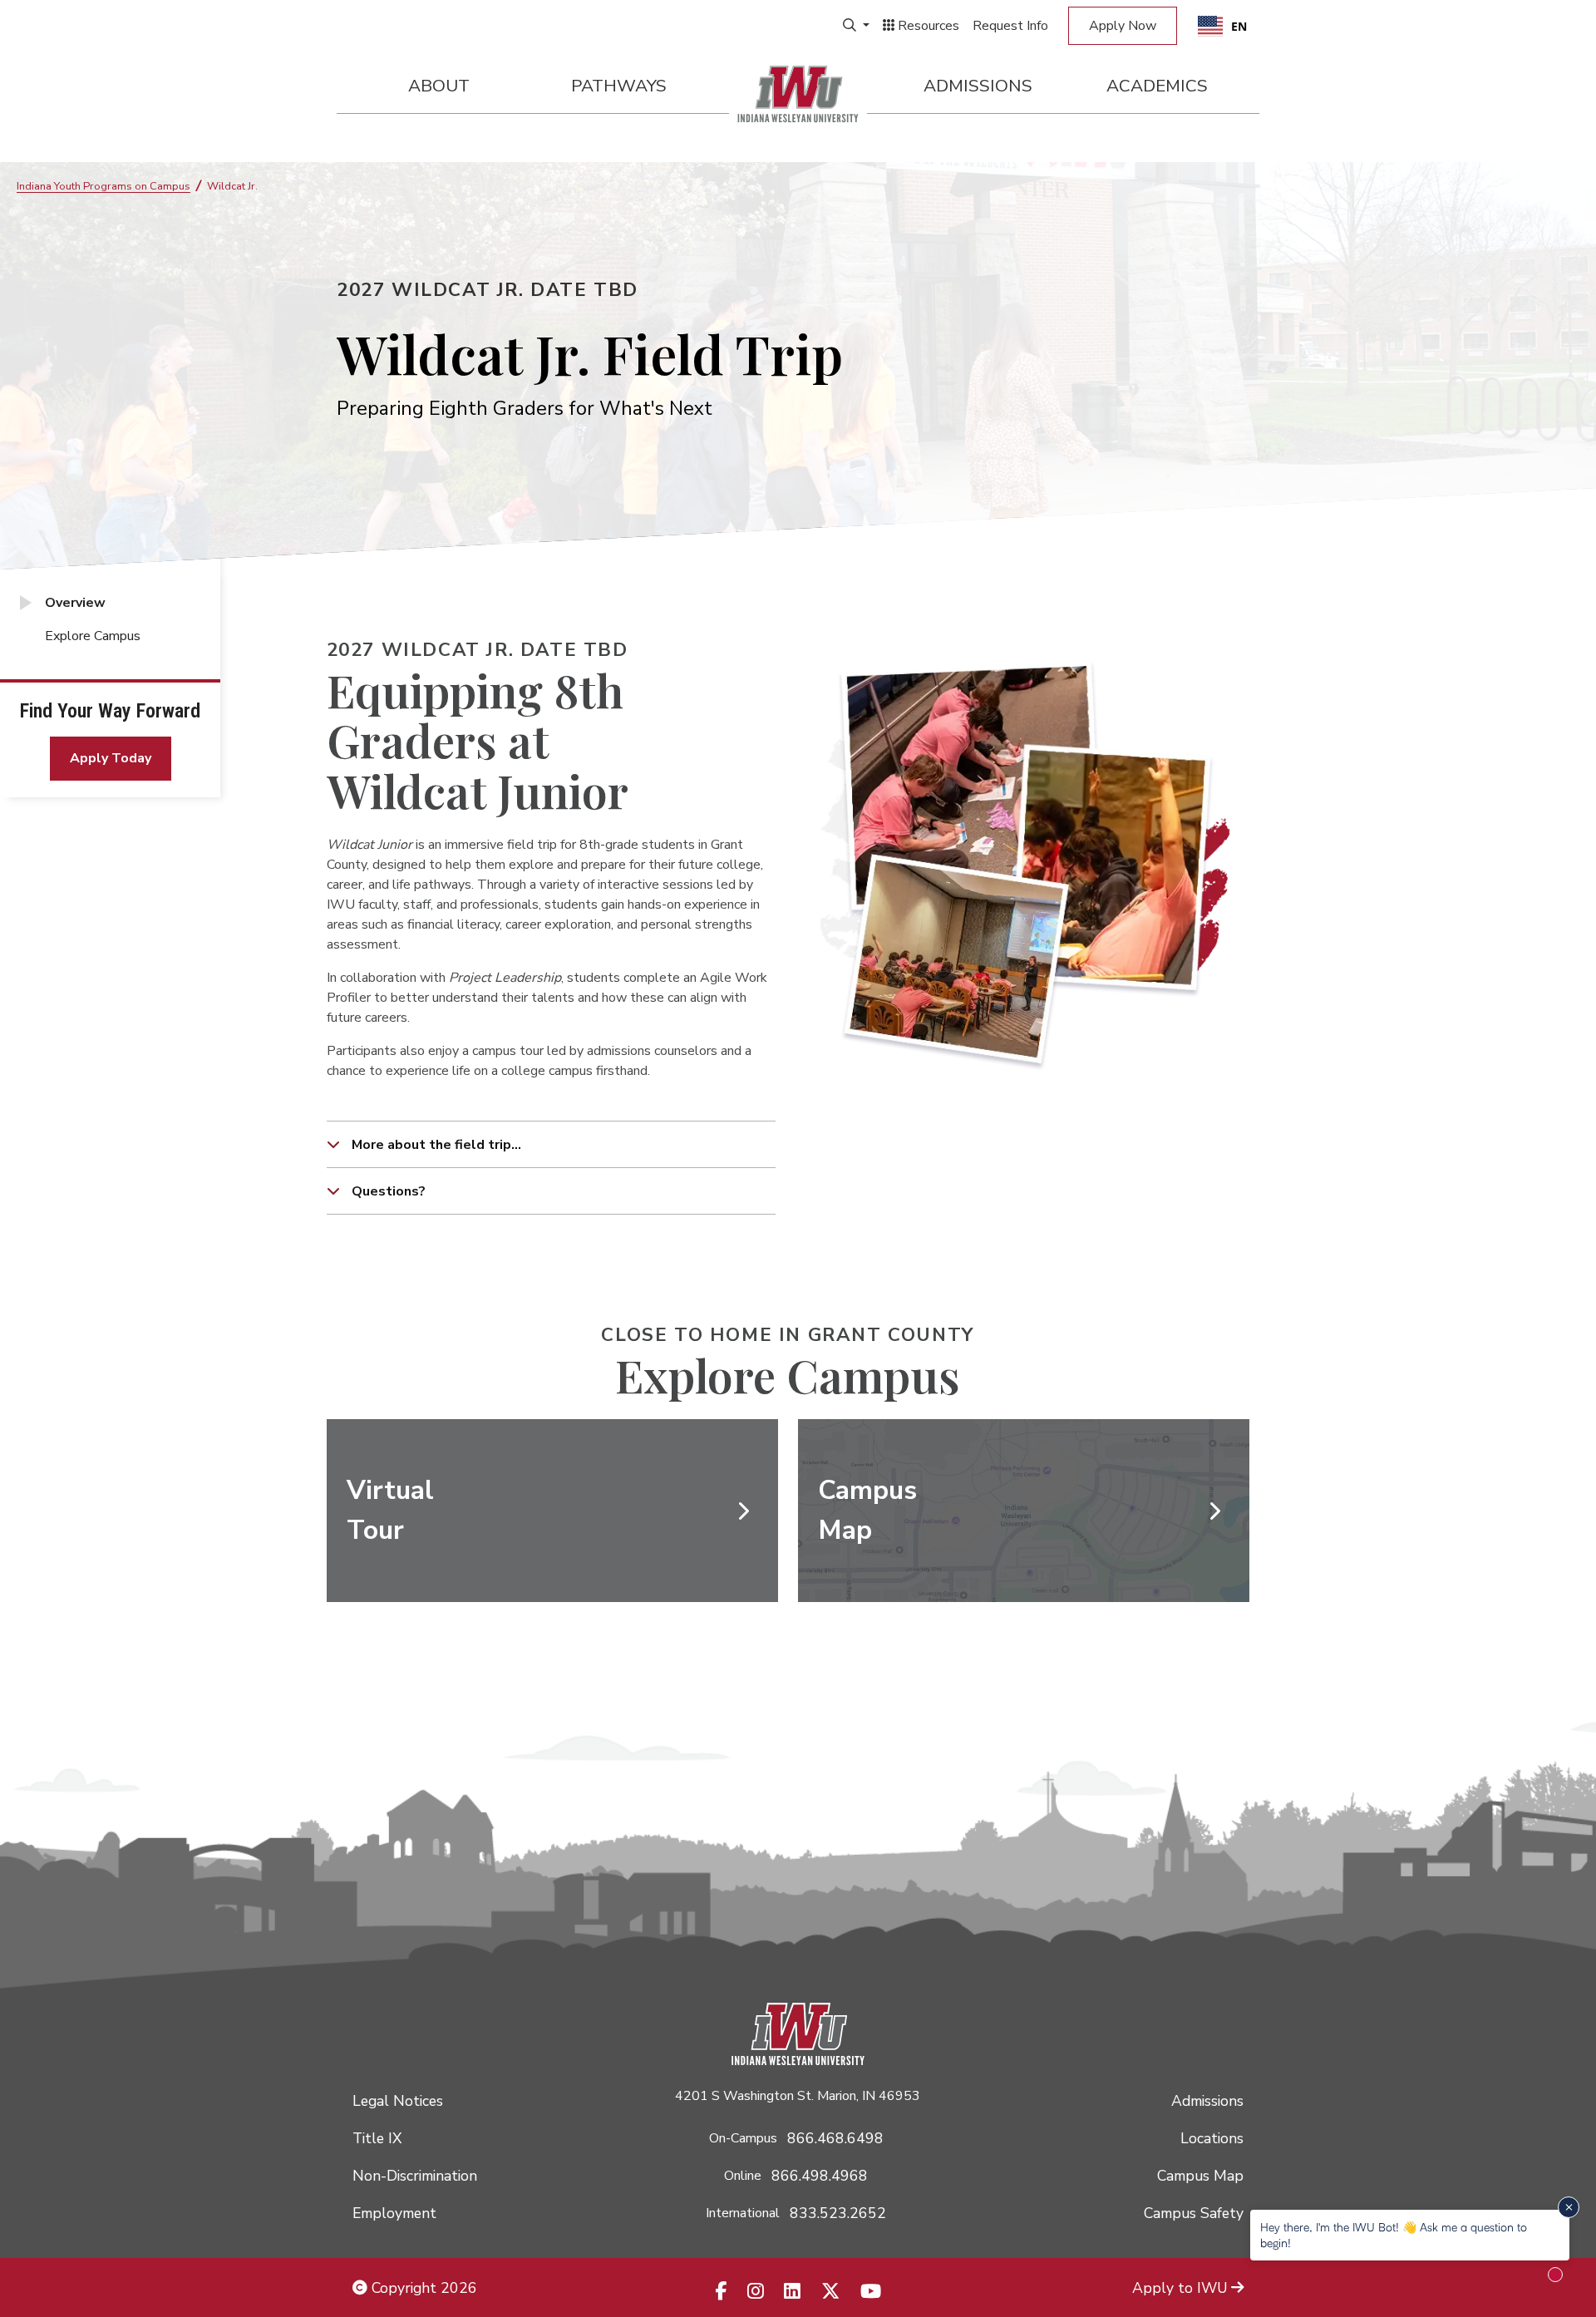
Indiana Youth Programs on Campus (103, 186)
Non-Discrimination (415, 2176)
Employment (394, 2213)
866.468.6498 (835, 2138)
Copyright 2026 (422, 2288)
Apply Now (1123, 26)
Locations (1212, 2138)
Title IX (377, 2138)
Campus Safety (1194, 2213)
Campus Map (1200, 2176)
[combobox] (1222, 26)
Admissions (978, 86)
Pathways (619, 86)
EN (1239, 26)
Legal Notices (398, 2101)
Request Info (1010, 26)
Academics (1157, 86)
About (439, 86)
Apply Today (111, 758)
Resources (927, 26)
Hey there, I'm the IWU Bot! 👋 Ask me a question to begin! (1394, 2234)
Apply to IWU (1180, 2288)
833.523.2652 (838, 2213)
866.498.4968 (820, 2176)
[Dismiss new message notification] (1569, 2207)
